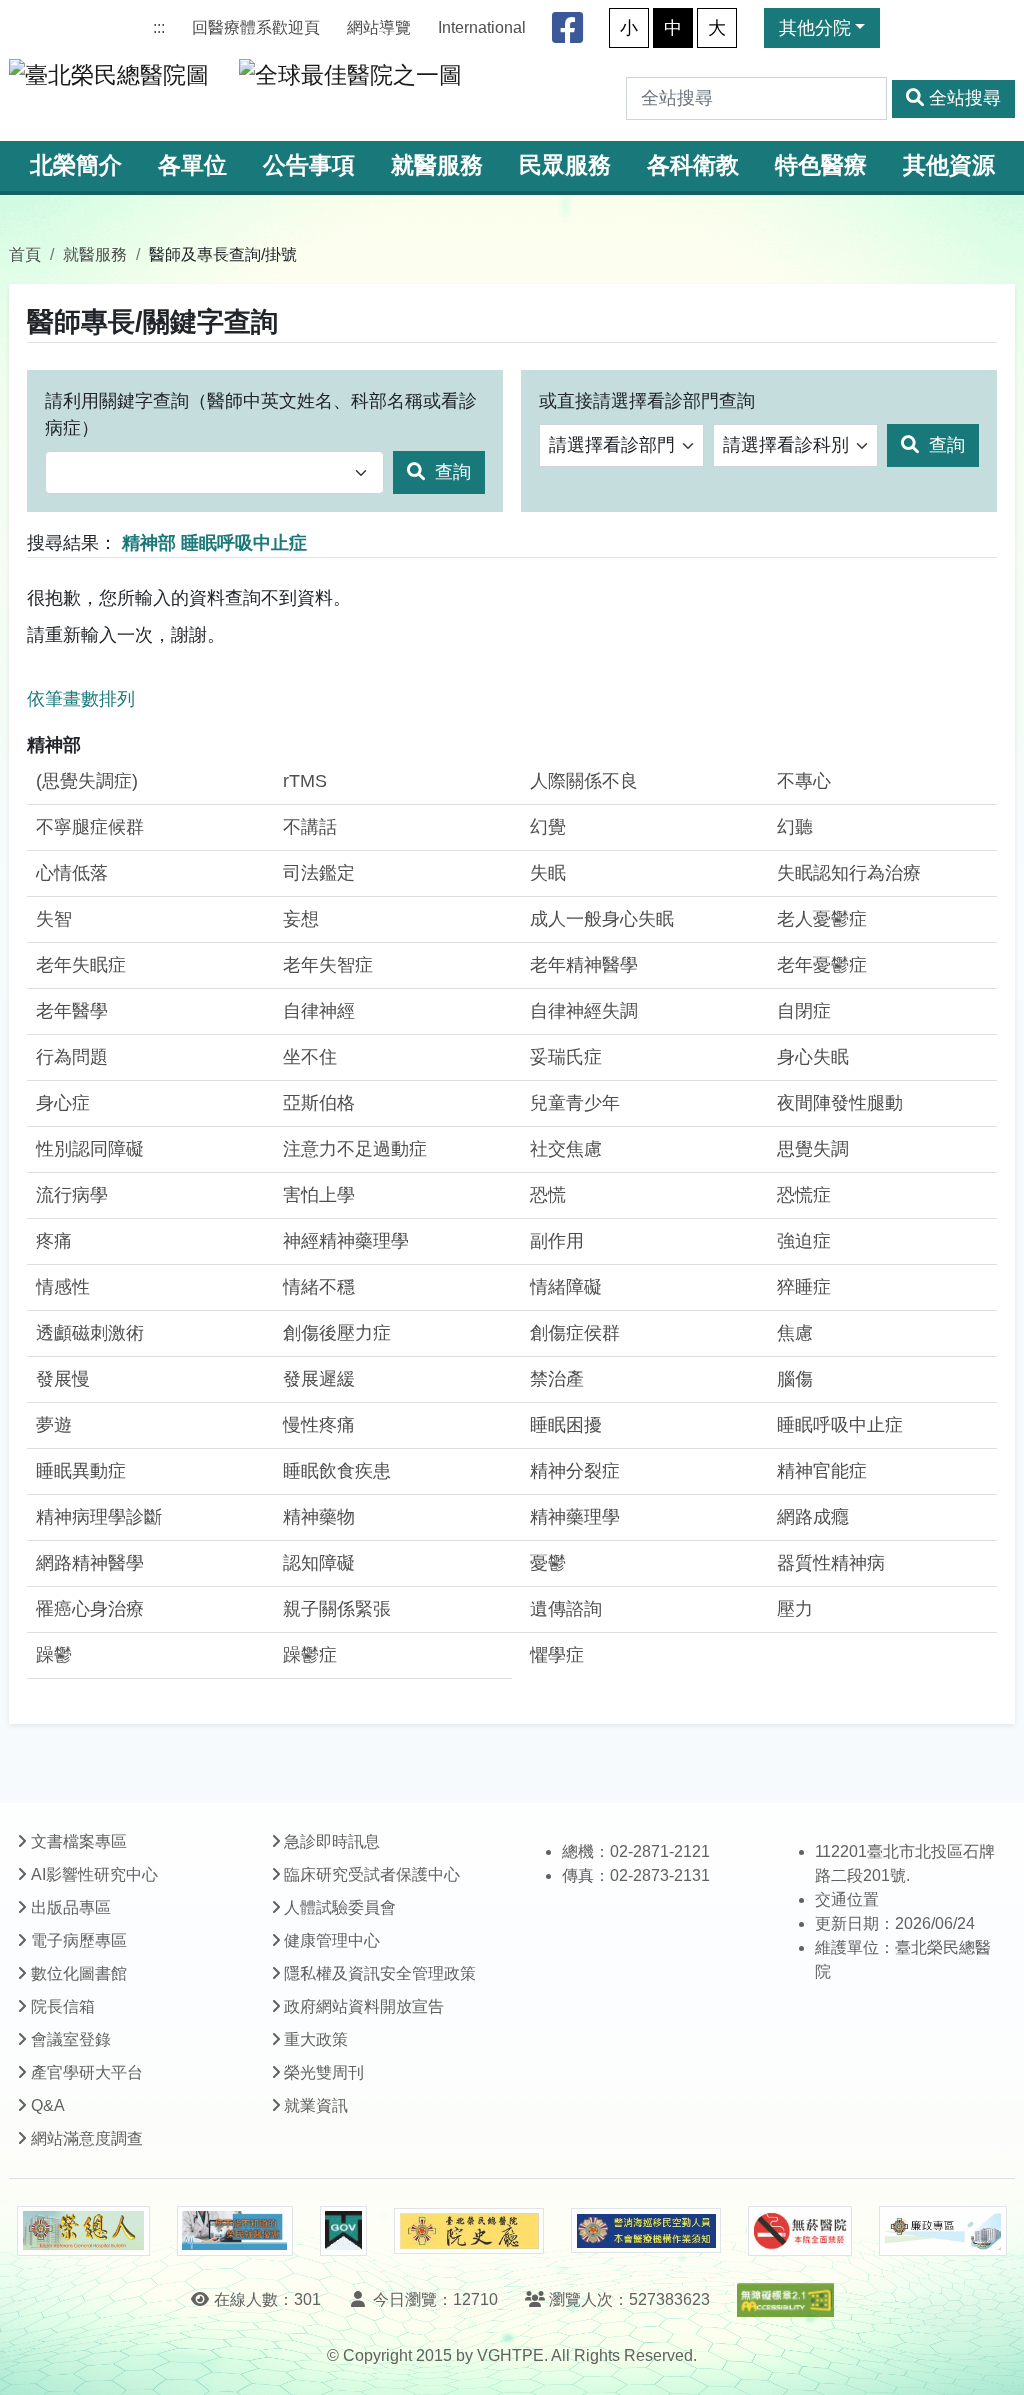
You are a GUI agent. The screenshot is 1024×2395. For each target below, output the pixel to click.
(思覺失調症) (87, 781)
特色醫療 (821, 165)
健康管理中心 (332, 1940)
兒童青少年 (575, 1103)
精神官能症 (822, 1471)
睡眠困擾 (566, 1425)
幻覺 (548, 827)
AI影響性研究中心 (94, 1874)
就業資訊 (316, 2105)
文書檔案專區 (79, 1841)
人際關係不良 (584, 781)
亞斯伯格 (319, 1103)
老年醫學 (72, 1011)
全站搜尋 (965, 98)
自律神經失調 (584, 1011)
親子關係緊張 (337, 1609)
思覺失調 (813, 1149)
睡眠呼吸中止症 (840, 1425)
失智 (54, 919)
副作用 (557, 1241)
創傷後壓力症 (337, 1333)
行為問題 (72, 1057)
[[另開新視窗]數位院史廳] (469, 2231)
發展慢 (63, 1379)
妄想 (301, 919)
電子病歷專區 (79, 1940)
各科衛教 (693, 165)
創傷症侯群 (575, 1333)
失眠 (548, 873)
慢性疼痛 (319, 1425)
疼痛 (54, 1241)
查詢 (450, 472)
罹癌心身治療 (90, 1609)
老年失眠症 (81, 965)
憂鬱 (548, 1563)
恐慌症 (804, 1195)
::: (159, 27)
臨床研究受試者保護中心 (372, 1874)
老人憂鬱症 (822, 919)
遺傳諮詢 (566, 1609)
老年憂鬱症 (822, 965)
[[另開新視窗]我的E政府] (343, 2231)
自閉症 (804, 1011)
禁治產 (557, 1379)
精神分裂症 (575, 1471)
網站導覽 (379, 27)
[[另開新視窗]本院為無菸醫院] (800, 2231)
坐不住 (310, 1057)
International (482, 27)
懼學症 (557, 1655)
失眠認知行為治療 (849, 873)
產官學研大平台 (87, 2072)
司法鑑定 (319, 873)
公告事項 (309, 165)
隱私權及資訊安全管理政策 (380, 1973)
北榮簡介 (76, 165)
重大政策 (316, 2039)
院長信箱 (63, 2006)
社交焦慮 (566, 1149)
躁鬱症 (310, 1655)
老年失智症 (328, 965)
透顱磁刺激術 (90, 1333)
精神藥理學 (575, 1517)
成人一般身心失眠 (602, 919)
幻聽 (795, 827)
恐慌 (548, 1195)
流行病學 (72, 1195)
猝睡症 (804, 1287)
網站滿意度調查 (87, 2138)
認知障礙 (319, 1563)
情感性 (63, 1287)
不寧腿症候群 (90, 827)
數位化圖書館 (79, 1973)
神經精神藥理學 (346, 1241)
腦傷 (795, 1379)
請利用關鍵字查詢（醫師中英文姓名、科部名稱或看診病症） (261, 414)
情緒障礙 (566, 1287)
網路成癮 (813, 1517)
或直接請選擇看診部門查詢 (647, 401)
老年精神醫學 (584, 965)
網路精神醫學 (90, 1563)
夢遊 (54, 1425)
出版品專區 (71, 1907)
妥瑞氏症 (566, 1057)
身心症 (63, 1103)
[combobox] (214, 472)
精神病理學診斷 (99, 1517)
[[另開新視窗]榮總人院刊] (83, 2231)
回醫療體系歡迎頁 (256, 27)
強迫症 (804, 1241)
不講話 (310, 827)
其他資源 (949, 165)
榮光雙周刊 (324, 2072)
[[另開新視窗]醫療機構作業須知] (646, 2230)
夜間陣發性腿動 (840, 1103)
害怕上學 (319, 1195)
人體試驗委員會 (340, 1907)
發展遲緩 (319, 1379)
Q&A (48, 2105)
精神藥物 (319, 1517)
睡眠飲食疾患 (337, 1471)
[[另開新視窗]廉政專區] (942, 2231)
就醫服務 (437, 165)
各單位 (192, 165)
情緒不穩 (319, 1287)
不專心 (804, 781)
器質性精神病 (831, 1563)
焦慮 (795, 1333)
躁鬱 (54, 1655)
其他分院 (815, 28)
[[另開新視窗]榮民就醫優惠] (235, 2231)
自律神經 (319, 1011)
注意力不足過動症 (355, 1149)
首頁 (25, 254)
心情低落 (72, 873)
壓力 (795, 1609)
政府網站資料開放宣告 (364, 2006)
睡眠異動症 (81, 1471)
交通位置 (847, 1899)
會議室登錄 (71, 2039)
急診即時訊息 (332, 1841)
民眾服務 (565, 165)
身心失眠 (813, 1057)
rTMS (305, 781)
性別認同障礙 (90, 1149)
